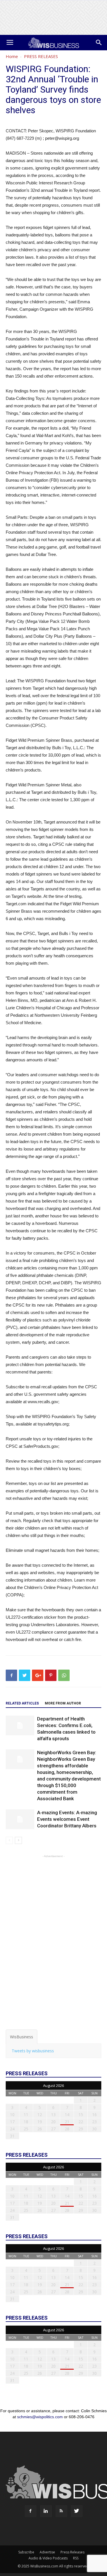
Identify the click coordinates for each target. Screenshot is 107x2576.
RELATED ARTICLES (22, 1703)
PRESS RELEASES (41, 56)
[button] (99, 43)
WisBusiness (22, 2037)
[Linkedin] (46, 2511)
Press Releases (72, 2552)
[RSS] (61, 2511)
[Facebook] (31, 2511)
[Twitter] (77, 2511)
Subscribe (26, 2552)
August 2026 (53, 2085)
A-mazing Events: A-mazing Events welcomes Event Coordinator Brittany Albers (67, 1819)
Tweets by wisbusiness (33, 2051)
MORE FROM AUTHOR (63, 1703)
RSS (76, 2558)
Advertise (47, 2552)
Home (12, 56)
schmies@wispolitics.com (40, 2417)
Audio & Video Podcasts (48, 2558)
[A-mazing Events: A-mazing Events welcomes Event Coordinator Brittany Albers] (20, 1819)
